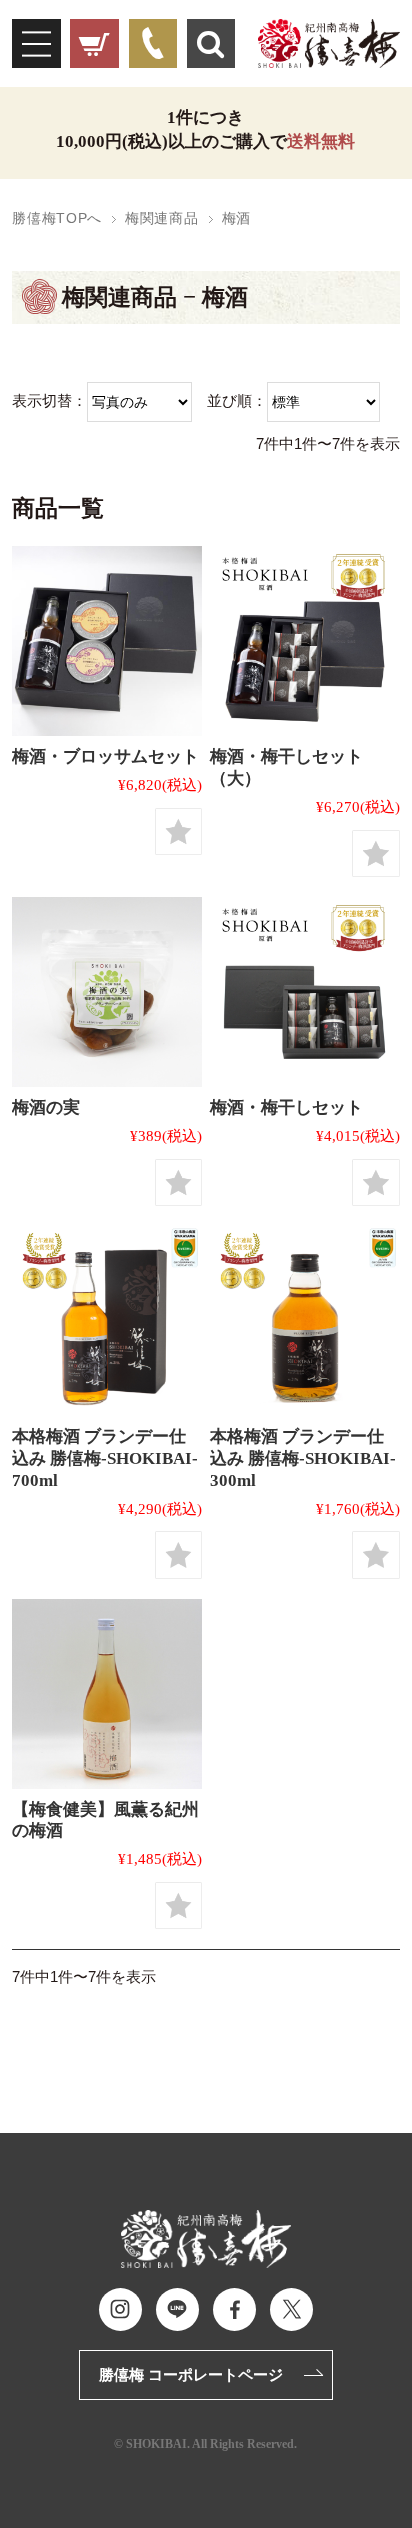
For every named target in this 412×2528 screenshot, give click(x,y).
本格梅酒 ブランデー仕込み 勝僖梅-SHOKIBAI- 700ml (105, 1458)
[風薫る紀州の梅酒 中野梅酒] (107, 1694)
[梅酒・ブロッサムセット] (107, 641)
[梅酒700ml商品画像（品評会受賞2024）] (107, 1321)
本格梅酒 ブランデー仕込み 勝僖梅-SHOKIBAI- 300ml (303, 1458)
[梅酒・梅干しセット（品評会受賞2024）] (305, 992)
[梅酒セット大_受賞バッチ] (305, 641)
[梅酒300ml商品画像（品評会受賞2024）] (305, 1321)
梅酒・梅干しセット (286, 1107)
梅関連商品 (161, 218)
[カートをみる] (94, 43)
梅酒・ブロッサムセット (105, 756)
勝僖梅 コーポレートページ (191, 2374)
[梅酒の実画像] (107, 992)
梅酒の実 (46, 1107)
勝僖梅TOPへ (57, 218)
